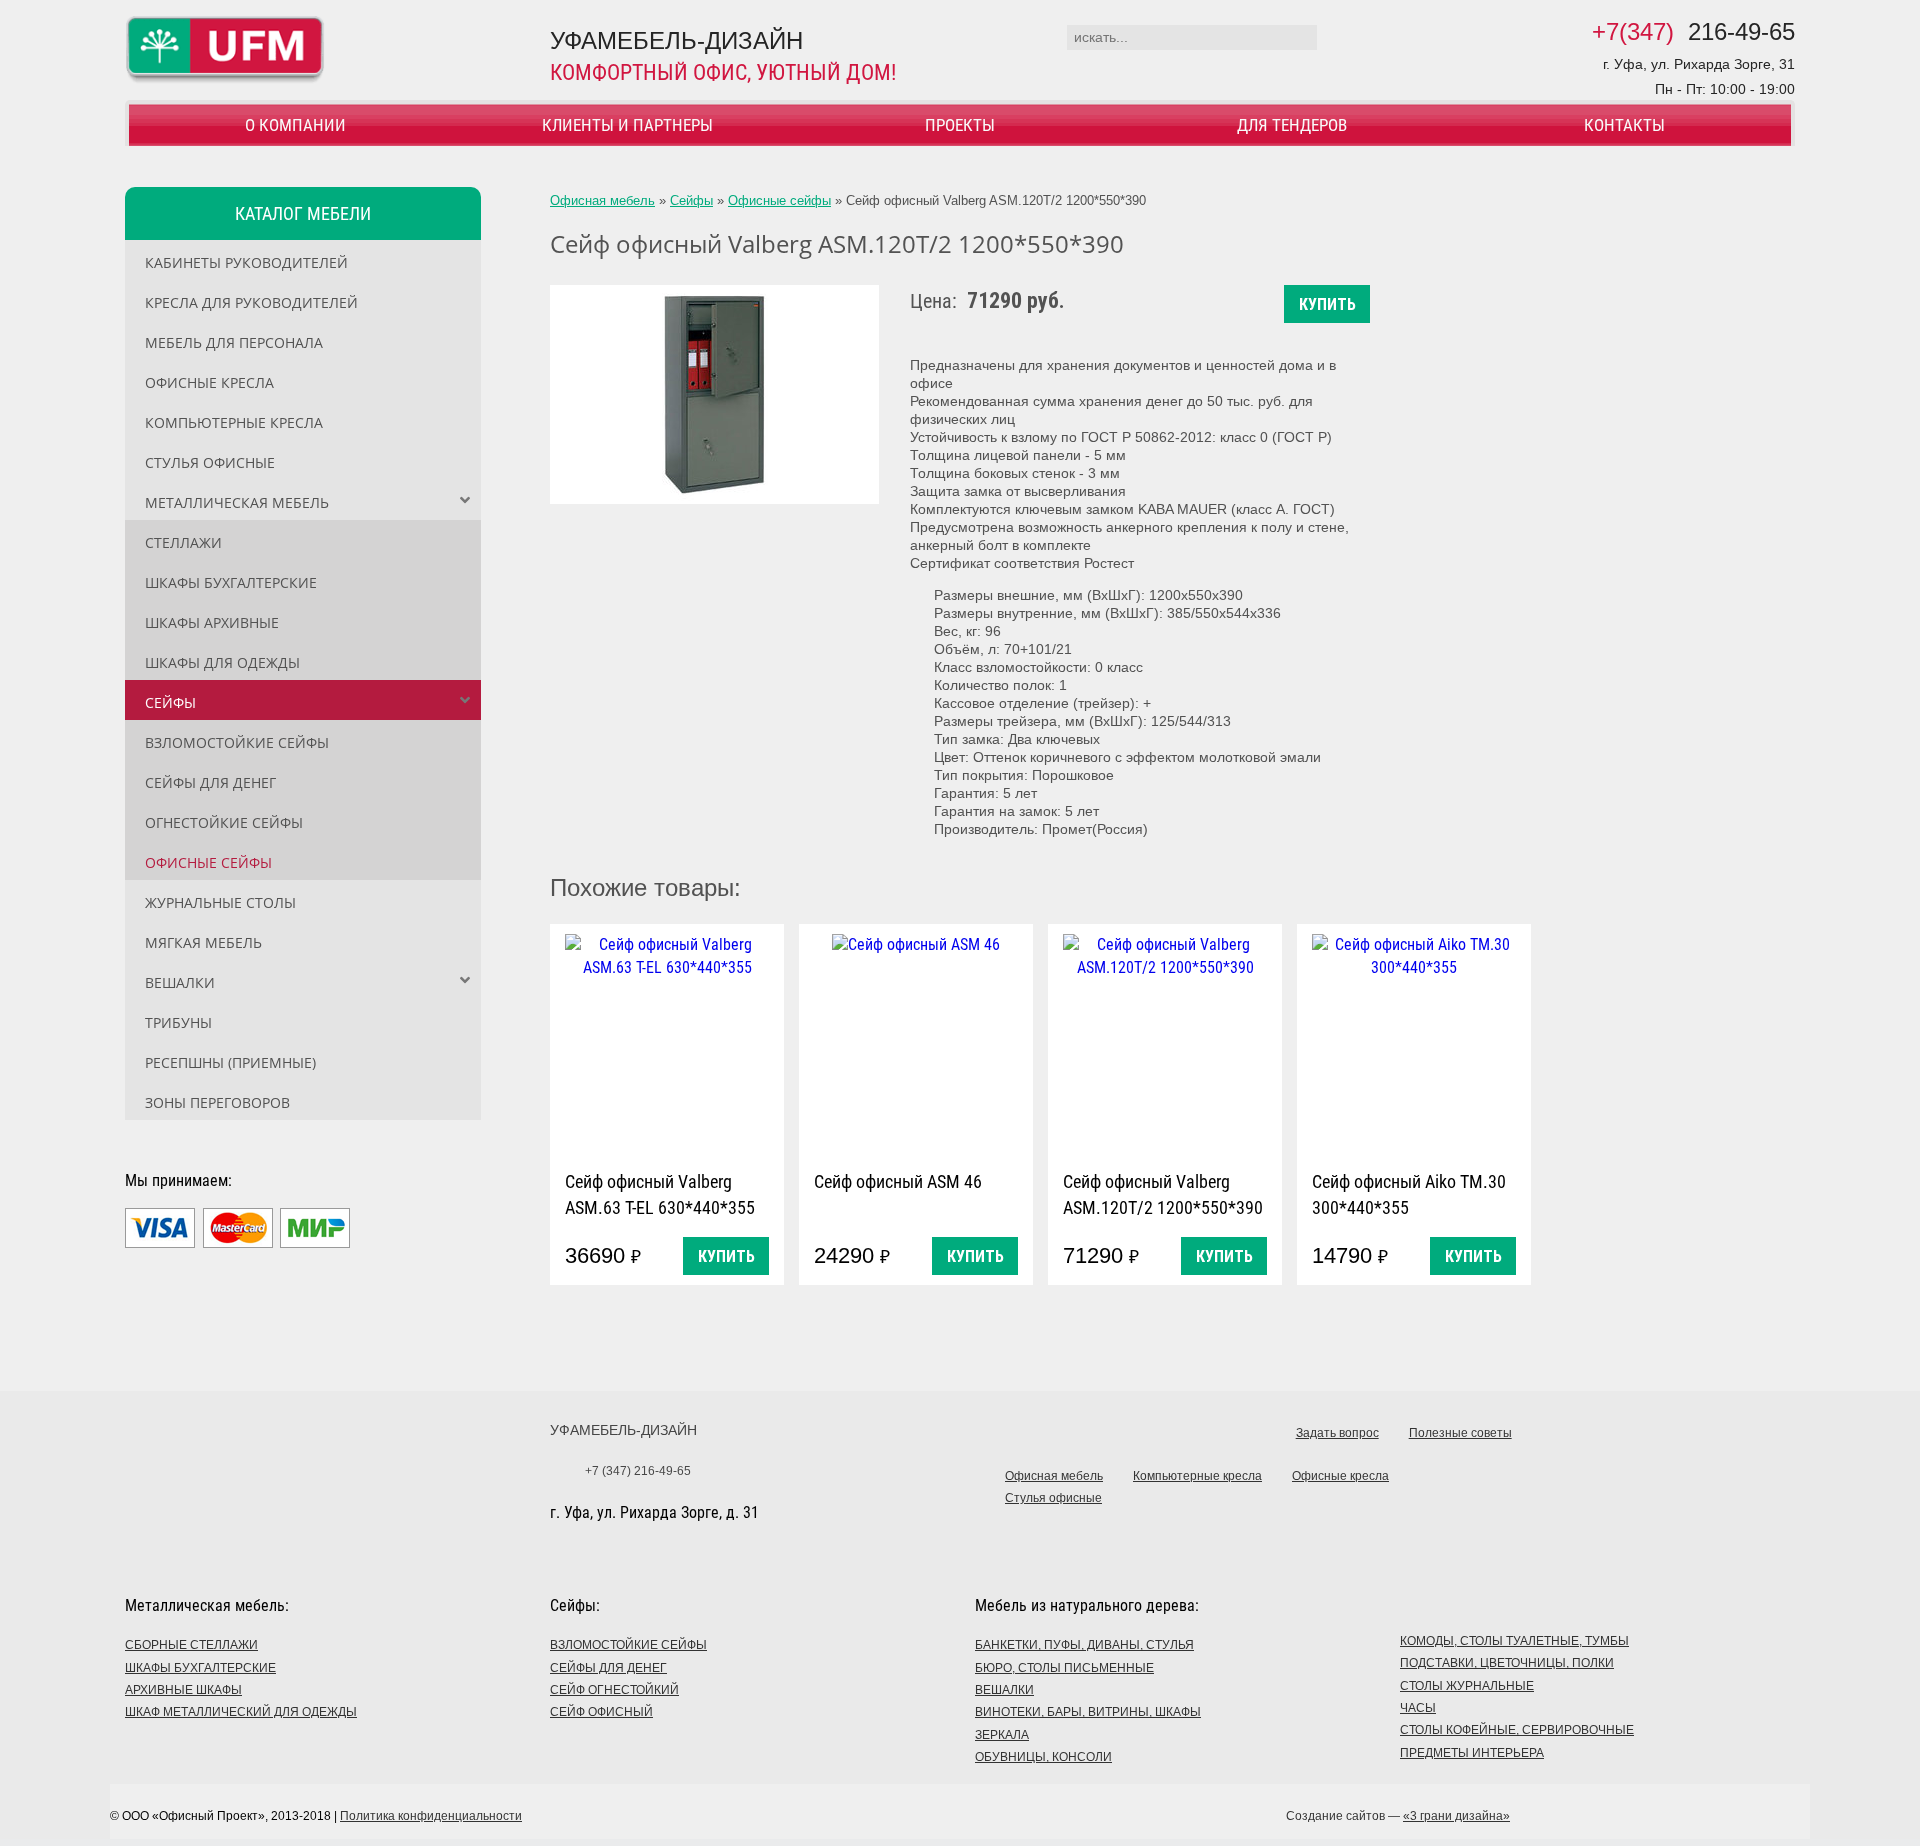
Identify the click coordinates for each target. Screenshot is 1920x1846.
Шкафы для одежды (222, 662)
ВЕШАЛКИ (1004, 1690)
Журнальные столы (220, 902)
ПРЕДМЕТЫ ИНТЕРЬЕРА (1472, 1753)
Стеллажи (183, 542)
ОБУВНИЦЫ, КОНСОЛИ (1043, 1757)
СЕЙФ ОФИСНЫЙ (601, 1712)
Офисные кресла (209, 382)
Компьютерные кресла (234, 422)
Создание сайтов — (1398, 1816)
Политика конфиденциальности (431, 1816)
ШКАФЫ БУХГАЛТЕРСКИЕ (200, 1668)
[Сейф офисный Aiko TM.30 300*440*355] (1414, 1042)
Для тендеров (1292, 125)
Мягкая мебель (203, 942)
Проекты (960, 125)
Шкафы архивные (212, 622)
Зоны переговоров (217, 1102)
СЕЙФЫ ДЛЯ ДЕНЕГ (608, 1668)
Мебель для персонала (234, 342)
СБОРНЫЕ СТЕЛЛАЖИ (191, 1645)
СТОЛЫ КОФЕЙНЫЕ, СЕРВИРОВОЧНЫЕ (1517, 1730)
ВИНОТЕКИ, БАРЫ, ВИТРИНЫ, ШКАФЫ (1088, 1712)
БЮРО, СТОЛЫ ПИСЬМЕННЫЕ (1064, 1668)
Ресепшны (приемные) (230, 1062)
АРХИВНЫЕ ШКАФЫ (183, 1690)
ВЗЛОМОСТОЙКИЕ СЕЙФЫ (628, 1645)
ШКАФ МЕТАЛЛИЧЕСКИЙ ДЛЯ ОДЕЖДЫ (241, 1712)
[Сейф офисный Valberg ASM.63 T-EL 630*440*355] (667, 1042)
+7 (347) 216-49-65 (638, 1471)
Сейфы (170, 702)
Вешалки (180, 982)
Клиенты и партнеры (627, 125)
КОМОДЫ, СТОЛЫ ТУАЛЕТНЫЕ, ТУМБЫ (1514, 1641)
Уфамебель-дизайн (623, 1430)
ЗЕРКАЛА (1002, 1735)
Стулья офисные (210, 462)
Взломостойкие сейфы (237, 742)
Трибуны (178, 1022)
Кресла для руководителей (251, 302)
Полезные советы (1460, 1433)
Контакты (1624, 125)
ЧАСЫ (1418, 1708)
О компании (295, 125)
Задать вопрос (1337, 1433)
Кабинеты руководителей (246, 262)
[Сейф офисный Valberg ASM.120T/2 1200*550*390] (714, 394)
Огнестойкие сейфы (224, 822)
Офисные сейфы (208, 862)
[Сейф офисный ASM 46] (916, 1042)
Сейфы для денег (210, 782)
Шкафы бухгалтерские (231, 582)
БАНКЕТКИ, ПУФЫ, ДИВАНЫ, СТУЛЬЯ (1084, 1645)
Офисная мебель (602, 200)
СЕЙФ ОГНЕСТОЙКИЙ (614, 1690)
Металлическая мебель (237, 502)
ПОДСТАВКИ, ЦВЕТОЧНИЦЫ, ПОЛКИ (1507, 1663)
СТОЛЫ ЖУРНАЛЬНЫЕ (1467, 1686)
